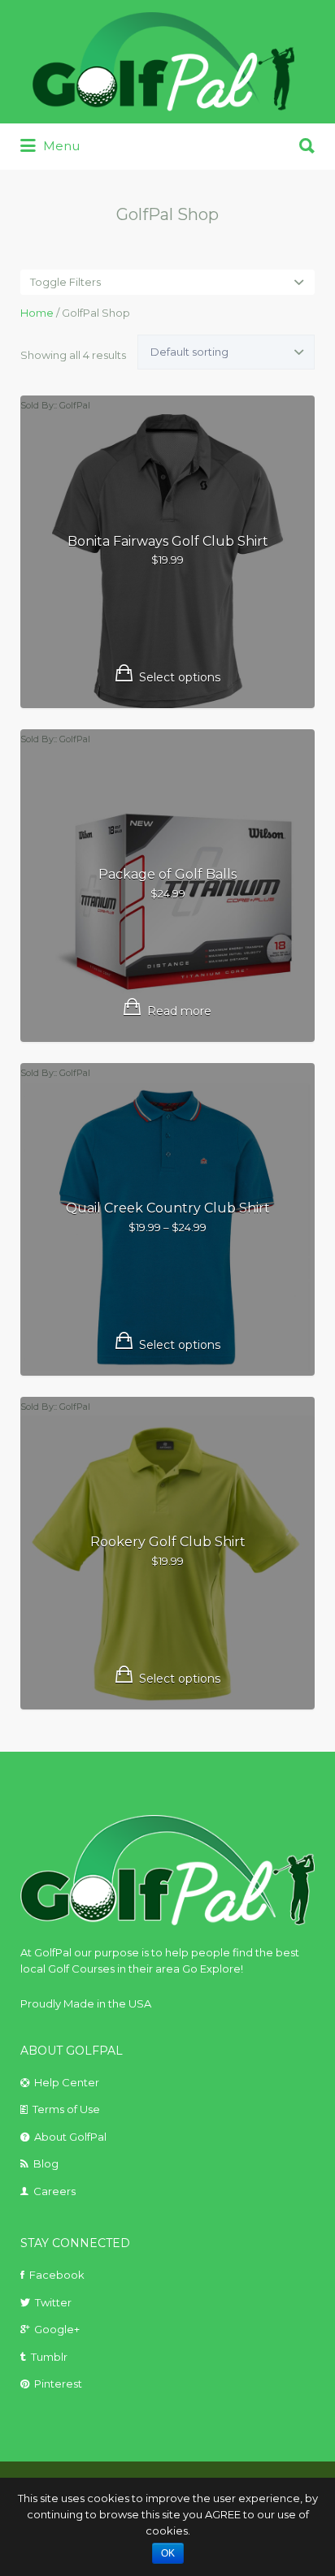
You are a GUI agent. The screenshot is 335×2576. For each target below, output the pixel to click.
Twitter (53, 2302)
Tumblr (49, 2357)
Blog (46, 2163)
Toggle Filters (65, 282)
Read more (179, 1011)
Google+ (57, 2329)
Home (37, 313)
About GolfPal (70, 2137)
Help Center (67, 2082)
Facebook (57, 2275)
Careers (54, 2191)
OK (168, 2553)
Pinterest (58, 2384)
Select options (180, 677)
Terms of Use (66, 2109)
